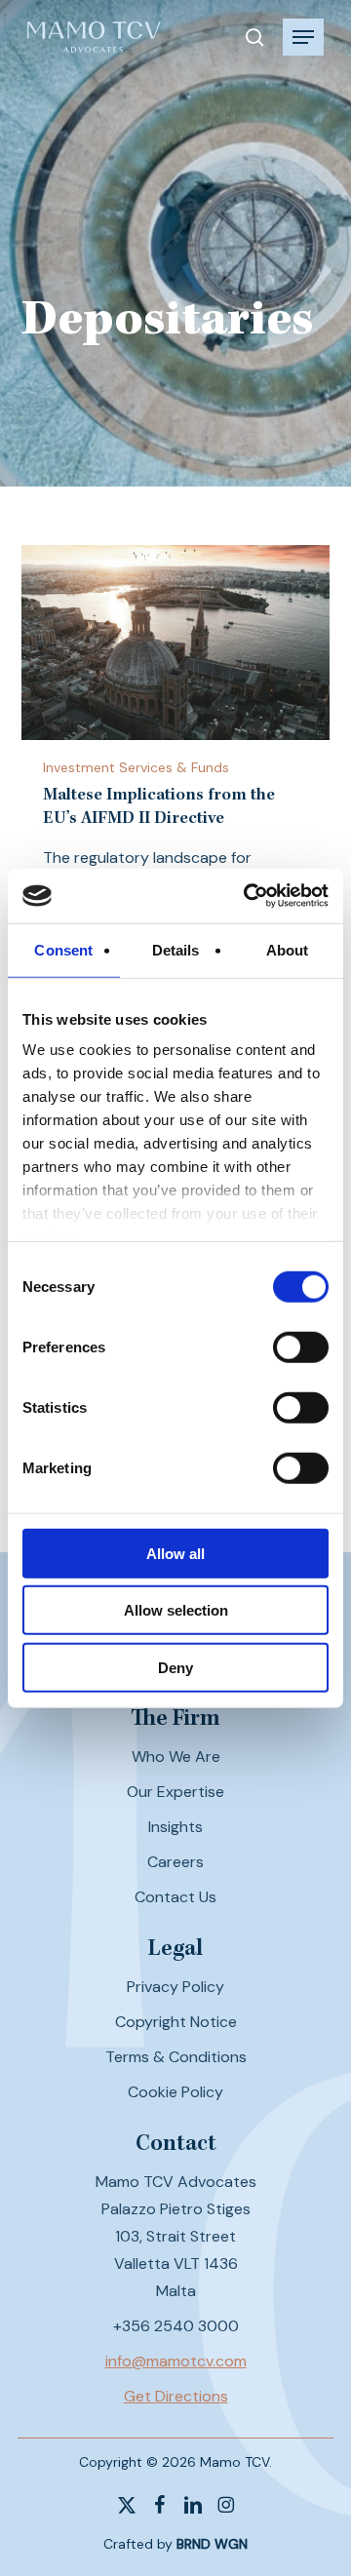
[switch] (301, 1347)
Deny (175, 1667)
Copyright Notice (176, 2022)
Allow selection (176, 1610)
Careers (175, 1862)
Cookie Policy (175, 2092)
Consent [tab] (63, 949)
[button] (303, 37)
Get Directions (176, 2396)
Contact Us (175, 1897)
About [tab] (288, 949)
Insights (175, 1827)
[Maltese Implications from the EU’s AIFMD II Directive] (176, 643)
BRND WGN (212, 2544)
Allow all (175, 1553)
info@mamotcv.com (176, 2361)
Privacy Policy (175, 1987)
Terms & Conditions (176, 2057)
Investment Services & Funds (136, 767)
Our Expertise (175, 1792)
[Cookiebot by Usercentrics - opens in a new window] (248, 896)
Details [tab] (176, 949)
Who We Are (176, 1756)
